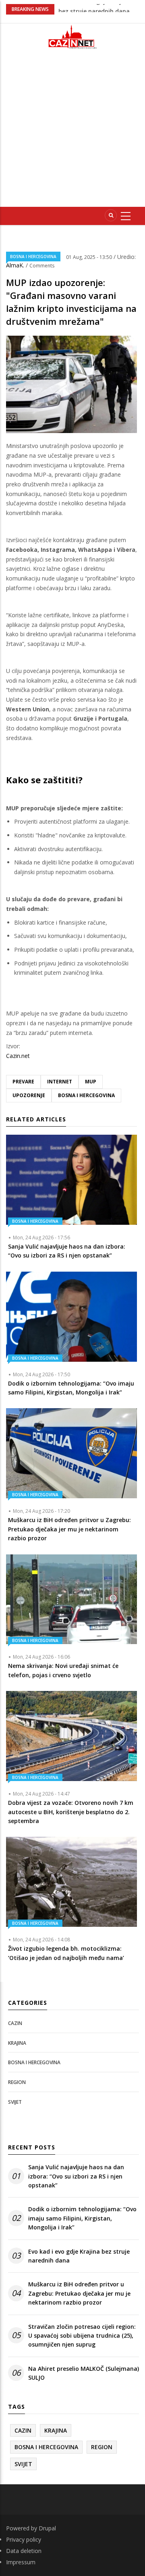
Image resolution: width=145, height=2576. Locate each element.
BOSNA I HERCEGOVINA (33, 257)
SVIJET (15, 2102)
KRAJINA (17, 2043)
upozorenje (29, 1095)
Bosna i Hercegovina (86, 1095)
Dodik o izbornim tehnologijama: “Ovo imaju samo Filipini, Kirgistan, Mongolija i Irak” (82, 2218)
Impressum (21, 2562)
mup (91, 1082)
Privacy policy (24, 2539)
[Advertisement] (72, 131)
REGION (17, 2082)
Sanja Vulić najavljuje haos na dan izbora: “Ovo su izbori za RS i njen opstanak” (76, 2176)
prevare (23, 1082)
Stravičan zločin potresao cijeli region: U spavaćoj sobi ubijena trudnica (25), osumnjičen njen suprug (82, 2336)
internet (60, 1082)
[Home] (72, 37)
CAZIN (15, 2023)
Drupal (47, 2528)
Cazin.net (18, 1056)
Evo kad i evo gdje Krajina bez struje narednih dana (79, 2256)
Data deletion (24, 2551)
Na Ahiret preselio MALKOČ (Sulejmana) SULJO (84, 2373)
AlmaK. (16, 265)
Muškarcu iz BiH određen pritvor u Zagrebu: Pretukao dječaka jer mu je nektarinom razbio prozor (79, 2293)
